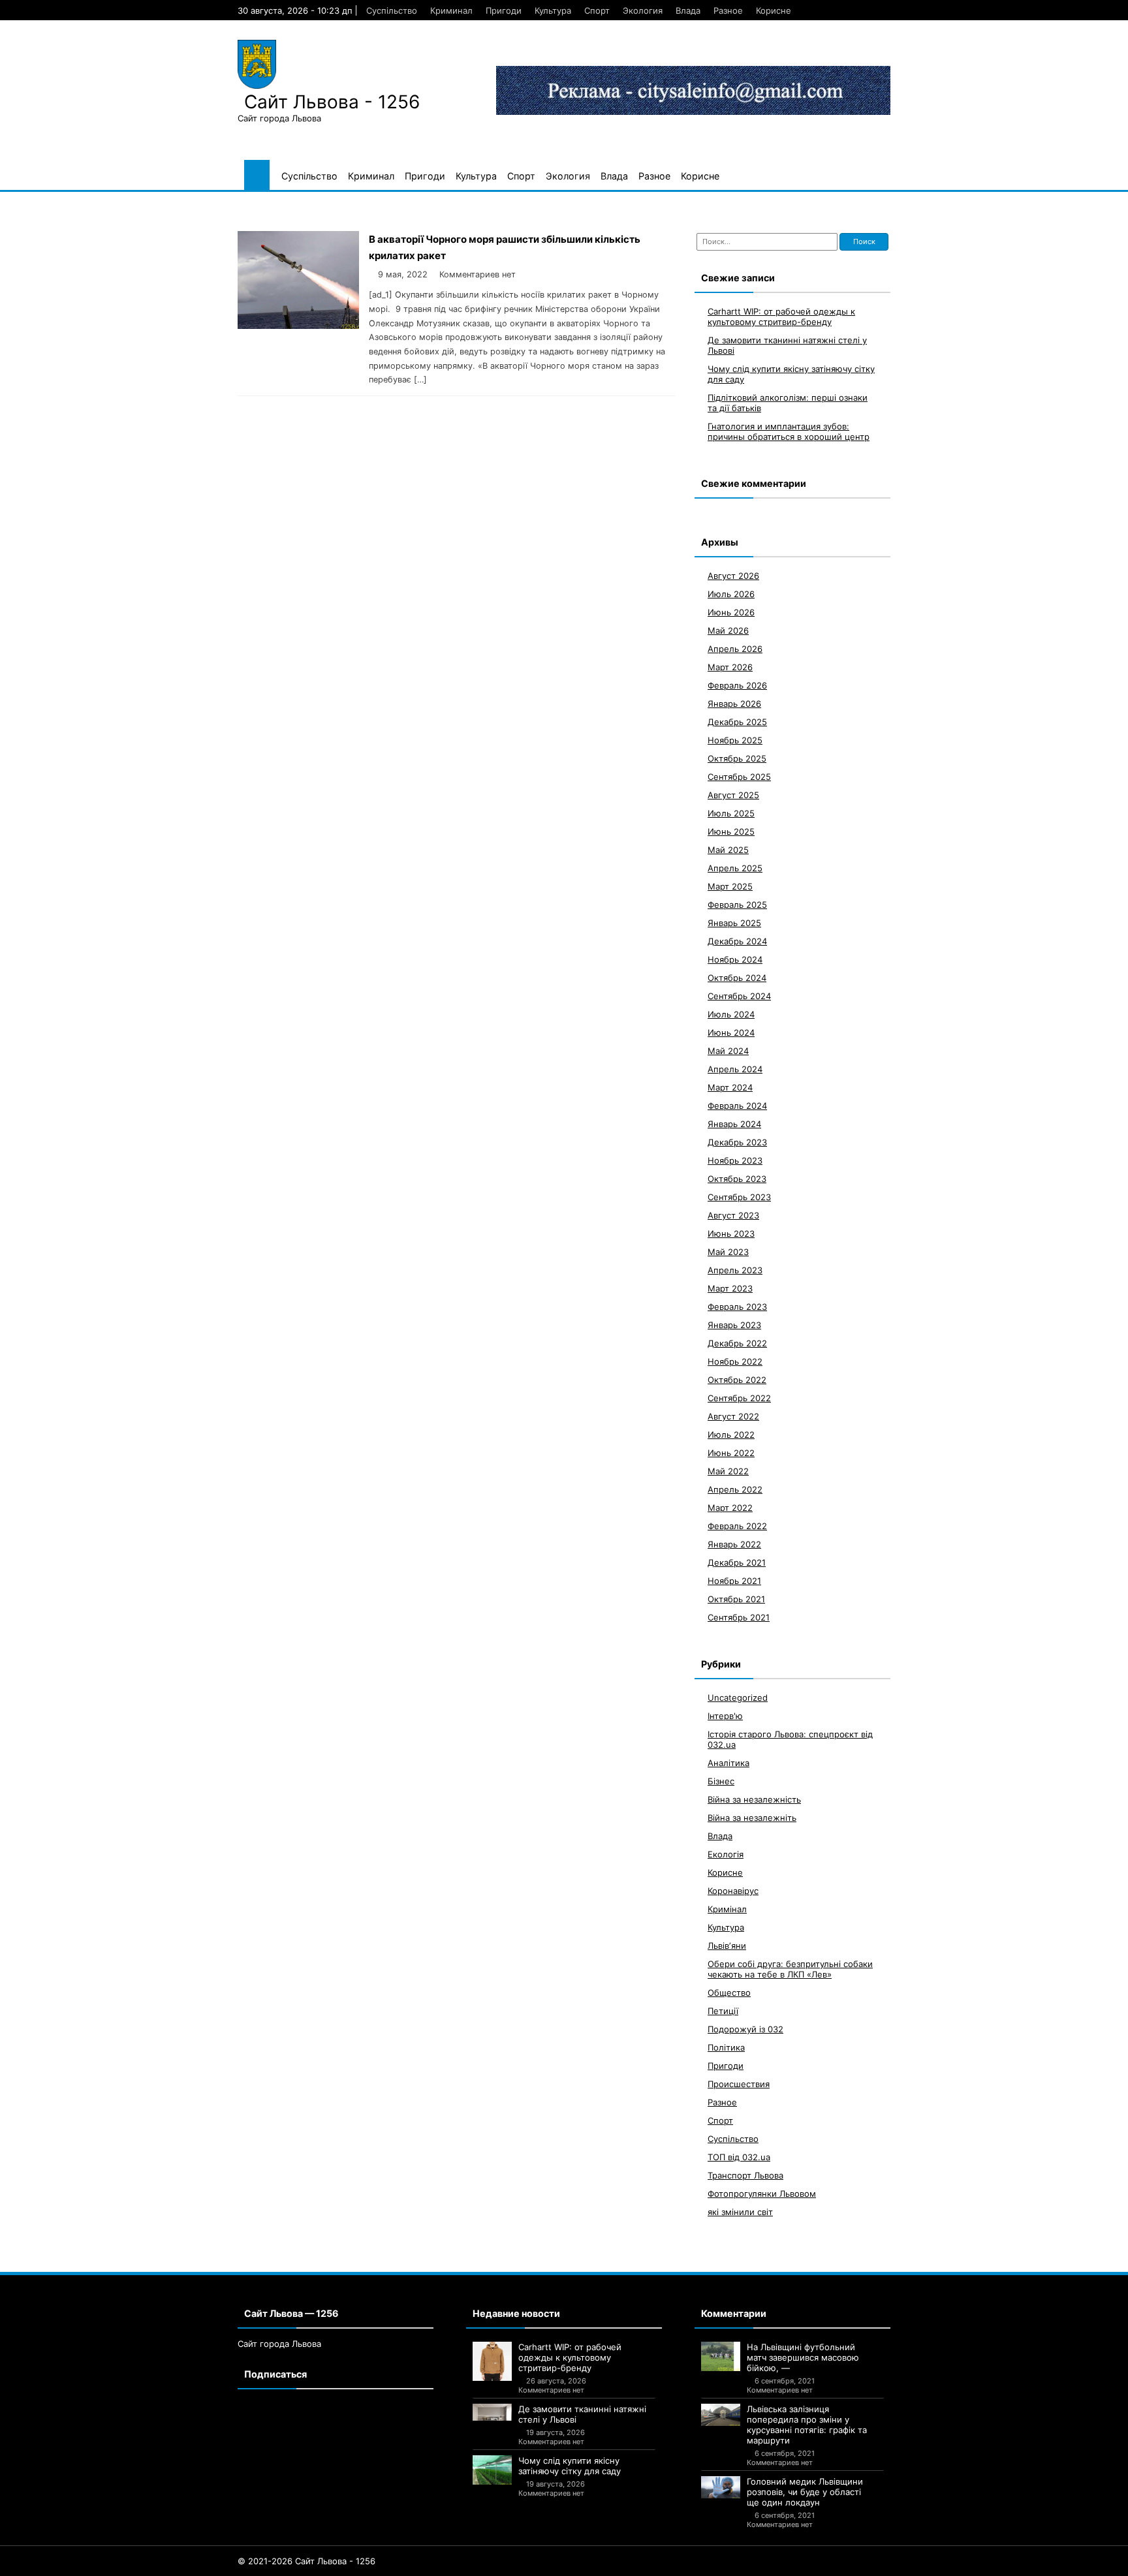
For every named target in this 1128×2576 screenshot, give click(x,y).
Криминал (451, 10)
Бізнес (721, 1780)
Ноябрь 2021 (734, 1580)
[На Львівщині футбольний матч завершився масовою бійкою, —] (721, 2356)
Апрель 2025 (735, 867)
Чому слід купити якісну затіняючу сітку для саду (570, 2466)
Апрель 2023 (735, 1269)
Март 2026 (730, 666)
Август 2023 (733, 1215)
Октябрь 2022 (737, 1379)
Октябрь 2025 (737, 758)
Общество (729, 1992)
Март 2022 (730, 1507)
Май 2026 (728, 630)
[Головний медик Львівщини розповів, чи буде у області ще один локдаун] (721, 2487)
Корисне (774, 10)
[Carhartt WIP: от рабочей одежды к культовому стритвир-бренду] (492, 2361)
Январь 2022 (734, 1544)
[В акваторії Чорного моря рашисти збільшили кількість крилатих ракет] (298, 325)
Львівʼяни (727, 1945)
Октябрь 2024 (737, 977)
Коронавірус (733, 1890)
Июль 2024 (731, 1014)
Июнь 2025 (731, 831)
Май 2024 (728, 1050)
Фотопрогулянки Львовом (762, 2193)
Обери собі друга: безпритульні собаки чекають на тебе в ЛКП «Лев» (790, 1968)
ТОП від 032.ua (739, 2156)
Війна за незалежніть (752, 1817)
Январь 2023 (734, 1324)
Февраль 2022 (737, 1525)
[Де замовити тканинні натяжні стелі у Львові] (492, 2412)
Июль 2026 (731, 593)
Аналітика (728, 1762)
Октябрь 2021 (736, 1598)
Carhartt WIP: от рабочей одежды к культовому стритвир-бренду (781, 316)
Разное (728, 10)
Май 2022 (728, 1470)
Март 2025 (730, 886)
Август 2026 (733, 575)
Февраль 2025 (737, 904)
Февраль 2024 (737, 1105)
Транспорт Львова (745, 2175)
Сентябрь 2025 (739, 776)
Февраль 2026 (737, 685)
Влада (688, 10)
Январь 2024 (734, 1123)
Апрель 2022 (735, 1489)
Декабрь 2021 (737, 1562)
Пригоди (504, 10)
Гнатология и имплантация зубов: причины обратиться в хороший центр (789, 431)
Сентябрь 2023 (739, 1196)
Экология (643, 10)
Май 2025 (728, 849)
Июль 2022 (731, 1434)
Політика (726, 2047)
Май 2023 (728, 1251)
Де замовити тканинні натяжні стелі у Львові (582, 2414)
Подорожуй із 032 (745, 2028)
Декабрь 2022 (737, 1342)
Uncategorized (738, 1697)
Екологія (726, 1854)
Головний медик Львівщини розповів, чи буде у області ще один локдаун (805, 2492)
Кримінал (727, 1908)
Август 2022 (733, 1416)
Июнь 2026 (731, 612)
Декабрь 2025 (737, 721)
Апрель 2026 (735, 648)
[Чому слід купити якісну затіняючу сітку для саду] (492, 2470)
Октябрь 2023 (737, 1178)
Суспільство (392, 10)
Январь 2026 (734, 703)
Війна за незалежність (754, 1799)
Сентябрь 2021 (739, 1617)
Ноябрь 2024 (735, 959)
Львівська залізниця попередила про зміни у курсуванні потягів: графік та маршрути (807, 2425)
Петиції (723, 2010)
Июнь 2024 (731, 1032)
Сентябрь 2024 (739, 995)
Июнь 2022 (731, 1452)
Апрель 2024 (735, 1068)
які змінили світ (740, 2211)
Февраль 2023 (737, 1306)
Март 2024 (730, 1087)
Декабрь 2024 (737, 940)
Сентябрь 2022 (739, 1397)
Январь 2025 (734, 922)
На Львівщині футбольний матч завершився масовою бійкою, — (803, 2357)
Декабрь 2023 (737, 1141)
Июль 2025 (731, 813)
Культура (553, 10)
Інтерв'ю (725, 1715)
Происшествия (739, 2083)
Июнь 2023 (731, 1233)
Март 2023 (730, 1288)
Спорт (597, 10)
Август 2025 (733, 794)
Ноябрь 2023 (735, 1160)
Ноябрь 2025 (735, 739)
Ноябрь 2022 (735, 1361)
